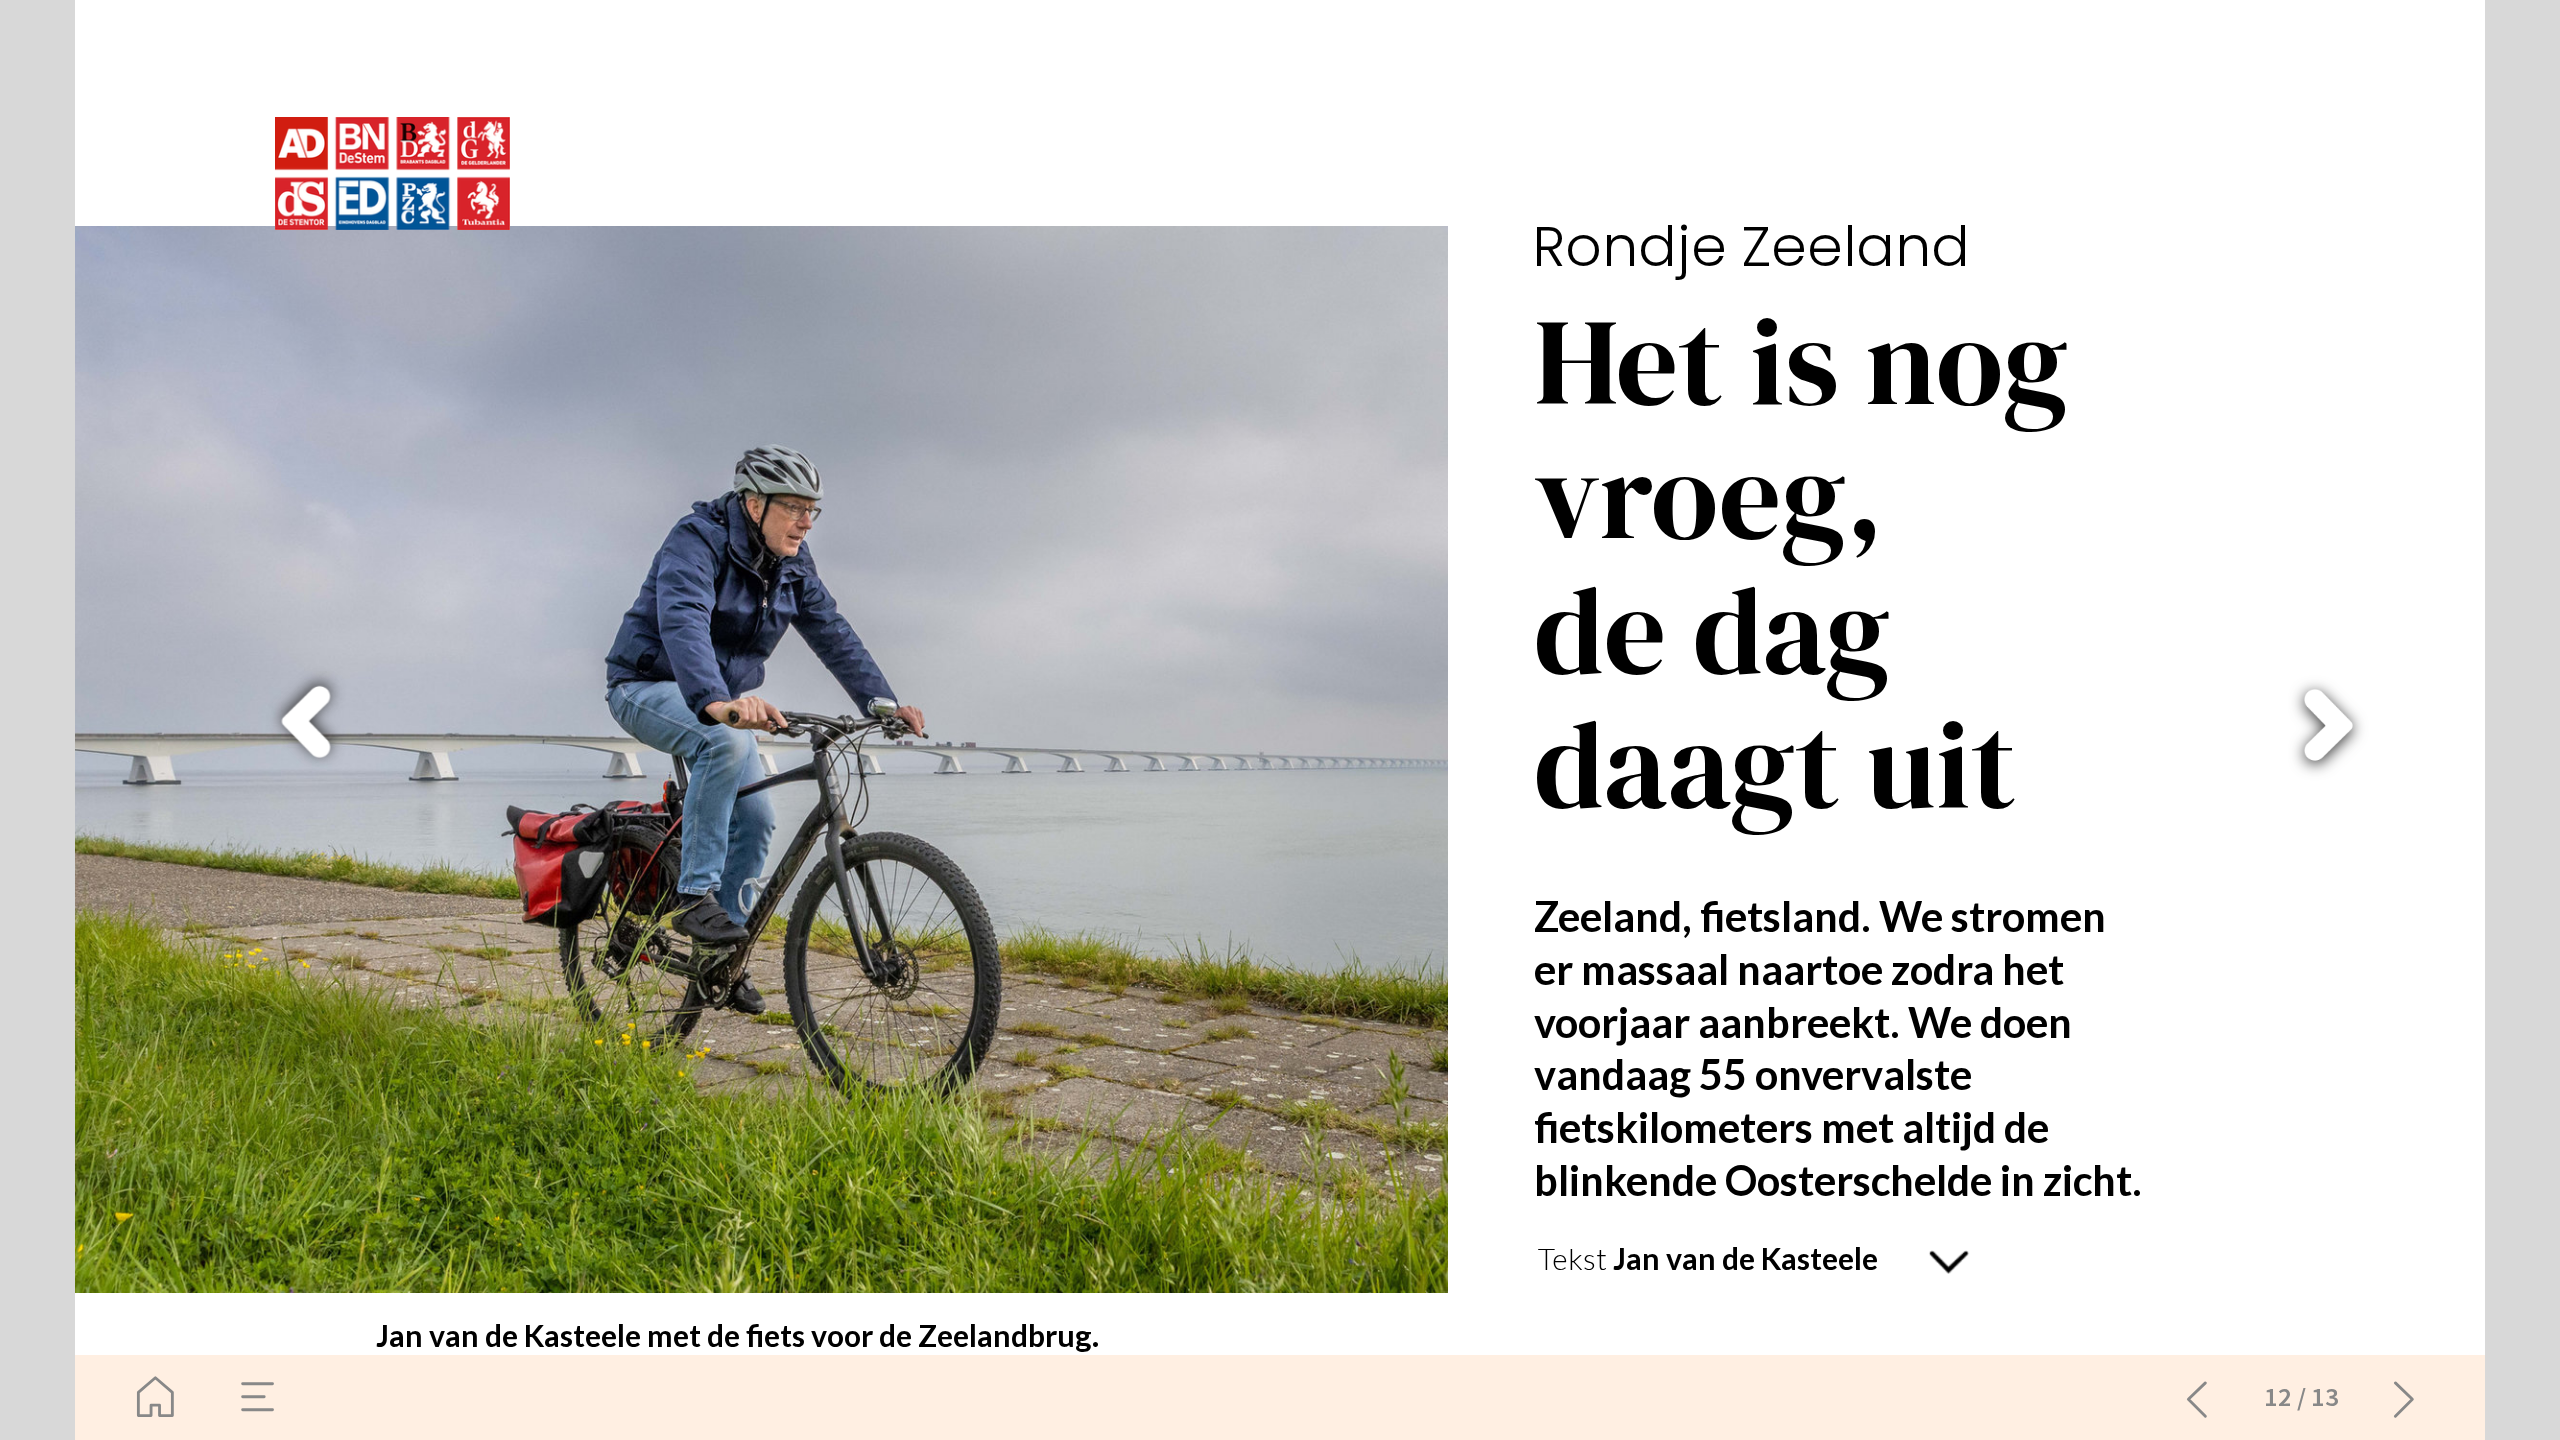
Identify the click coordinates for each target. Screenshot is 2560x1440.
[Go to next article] (2404, 1397)
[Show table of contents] (258, 1397)
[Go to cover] (155, 1397)
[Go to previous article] (2197, 1397)
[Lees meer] (1949, 1262)
